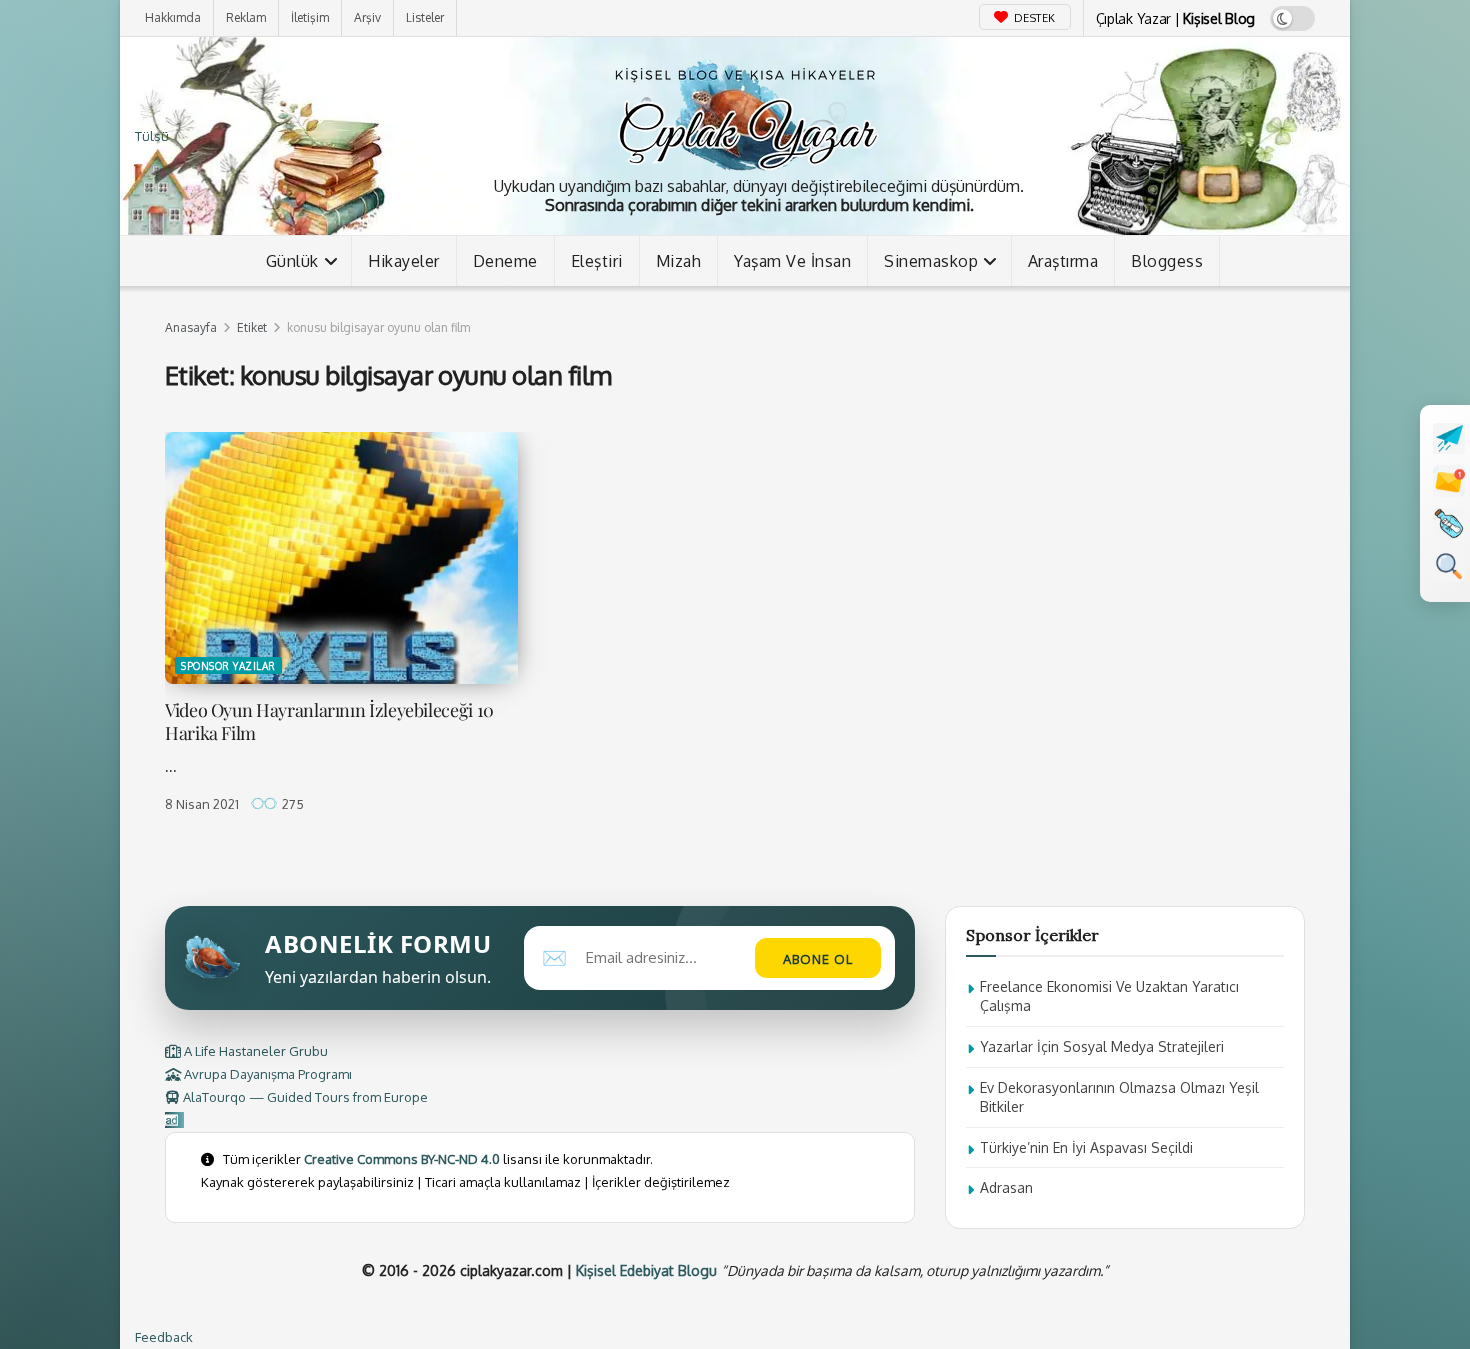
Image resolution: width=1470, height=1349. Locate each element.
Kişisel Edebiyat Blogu (646, 1270)
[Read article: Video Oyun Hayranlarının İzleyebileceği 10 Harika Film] (341, 558)
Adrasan (1006, 1187)
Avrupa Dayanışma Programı (266, 1074)
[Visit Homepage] (745, 114)
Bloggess (1167, 261)
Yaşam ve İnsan (792, 261)
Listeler (425, 17)
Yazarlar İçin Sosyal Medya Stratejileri (1102, 1046)
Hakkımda (173, 17)
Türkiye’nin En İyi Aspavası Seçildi (1086, 1147)
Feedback (164, 1337)
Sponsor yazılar (228, 666)
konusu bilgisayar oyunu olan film (378, 327)
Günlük (292, 261)
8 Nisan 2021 (202, 804)
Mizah (679, 261)
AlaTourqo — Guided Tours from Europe (304, 1097)
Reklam (246, 17)
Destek (1033, 18)
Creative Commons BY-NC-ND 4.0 (402, 1159)
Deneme (505, 261)
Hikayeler (404, 261)
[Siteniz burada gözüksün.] (174, 1120)
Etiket (252, 327)
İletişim (310, 17)
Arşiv (367, 17)
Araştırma (1063, 261)
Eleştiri (597, 261)
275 (291, 804)
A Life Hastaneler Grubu (254, 1051)
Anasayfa (191, 327)
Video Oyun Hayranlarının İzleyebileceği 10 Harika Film (329, 721)
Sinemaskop (931, 261)
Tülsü (152, 136)
